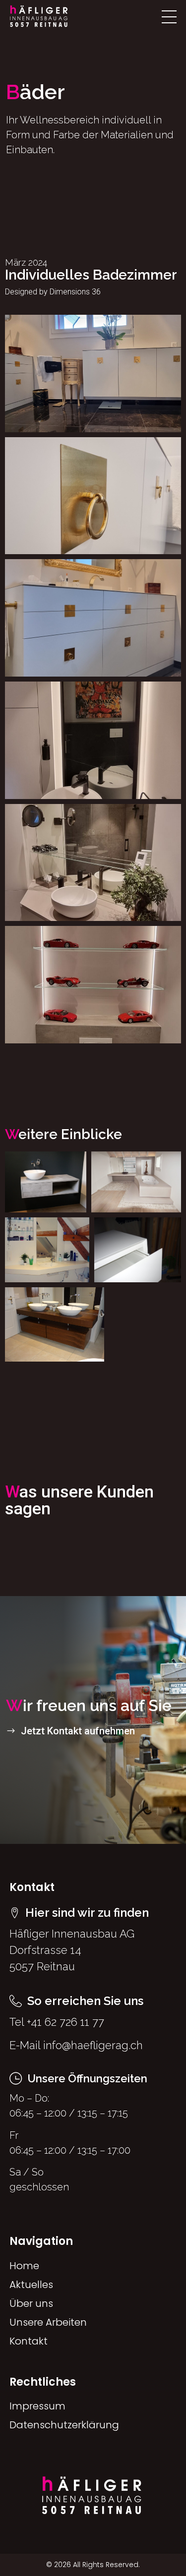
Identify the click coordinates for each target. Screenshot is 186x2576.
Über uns (31, 2303)
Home (24, 2266)
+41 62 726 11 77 (65, 2022)
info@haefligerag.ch (93, 2045)
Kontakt (29, 2341)
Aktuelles (31, 2285)
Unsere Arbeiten (48, 2322)
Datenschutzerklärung (64, 2425)
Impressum (37, 2406)
